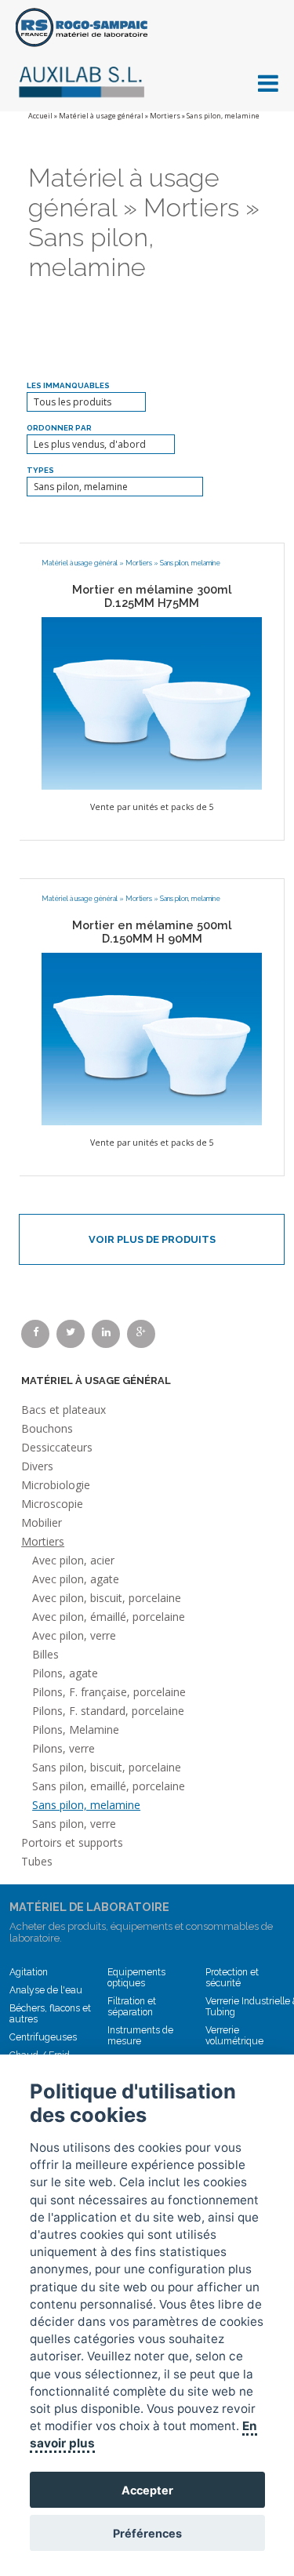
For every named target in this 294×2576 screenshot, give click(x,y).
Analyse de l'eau (46, 1990)
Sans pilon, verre (74, 1824)
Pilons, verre (64, 1748)
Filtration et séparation (132, 2007)
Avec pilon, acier (73, 1560)
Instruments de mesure (140, 2036)
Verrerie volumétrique (234, 2036)
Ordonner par (59, 428)
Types (40, 470)
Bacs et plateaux (64, 1410)
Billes (45, 1654)
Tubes (37, 1861)
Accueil (40, 116)
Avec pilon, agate (76, 1579)
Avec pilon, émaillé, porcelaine (109, 1617)
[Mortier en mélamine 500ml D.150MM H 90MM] (152, 1038)
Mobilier (42, 1522)
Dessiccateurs (57, 1447)
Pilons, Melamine (76, 1729)
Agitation (29, 1972)
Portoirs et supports (72, 1842)
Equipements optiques (136, 1978)
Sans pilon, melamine (190, 563)
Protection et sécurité (232, 1978)
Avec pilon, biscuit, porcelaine (107, 1598)
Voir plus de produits (152, 1239)
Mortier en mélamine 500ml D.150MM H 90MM (152, 932)
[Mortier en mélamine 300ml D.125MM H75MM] (152, 703)
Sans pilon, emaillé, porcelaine (109, 1786)
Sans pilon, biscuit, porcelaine (107, 1767)
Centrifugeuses (43, 2037)
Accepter (147, 2490)
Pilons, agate (65, 1673)
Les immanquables (68, 385)
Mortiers (165, 116)
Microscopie (52, 1504)
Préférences (147, 2533)
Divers (37, 1466)
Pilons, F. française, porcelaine (109, 1692)
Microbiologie (56, 1485)
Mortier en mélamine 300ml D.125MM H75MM (152, 596)
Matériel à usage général (101, 116)
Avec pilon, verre (74, 1635)
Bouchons (47, 1428)
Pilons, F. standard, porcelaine (108, 1711)
